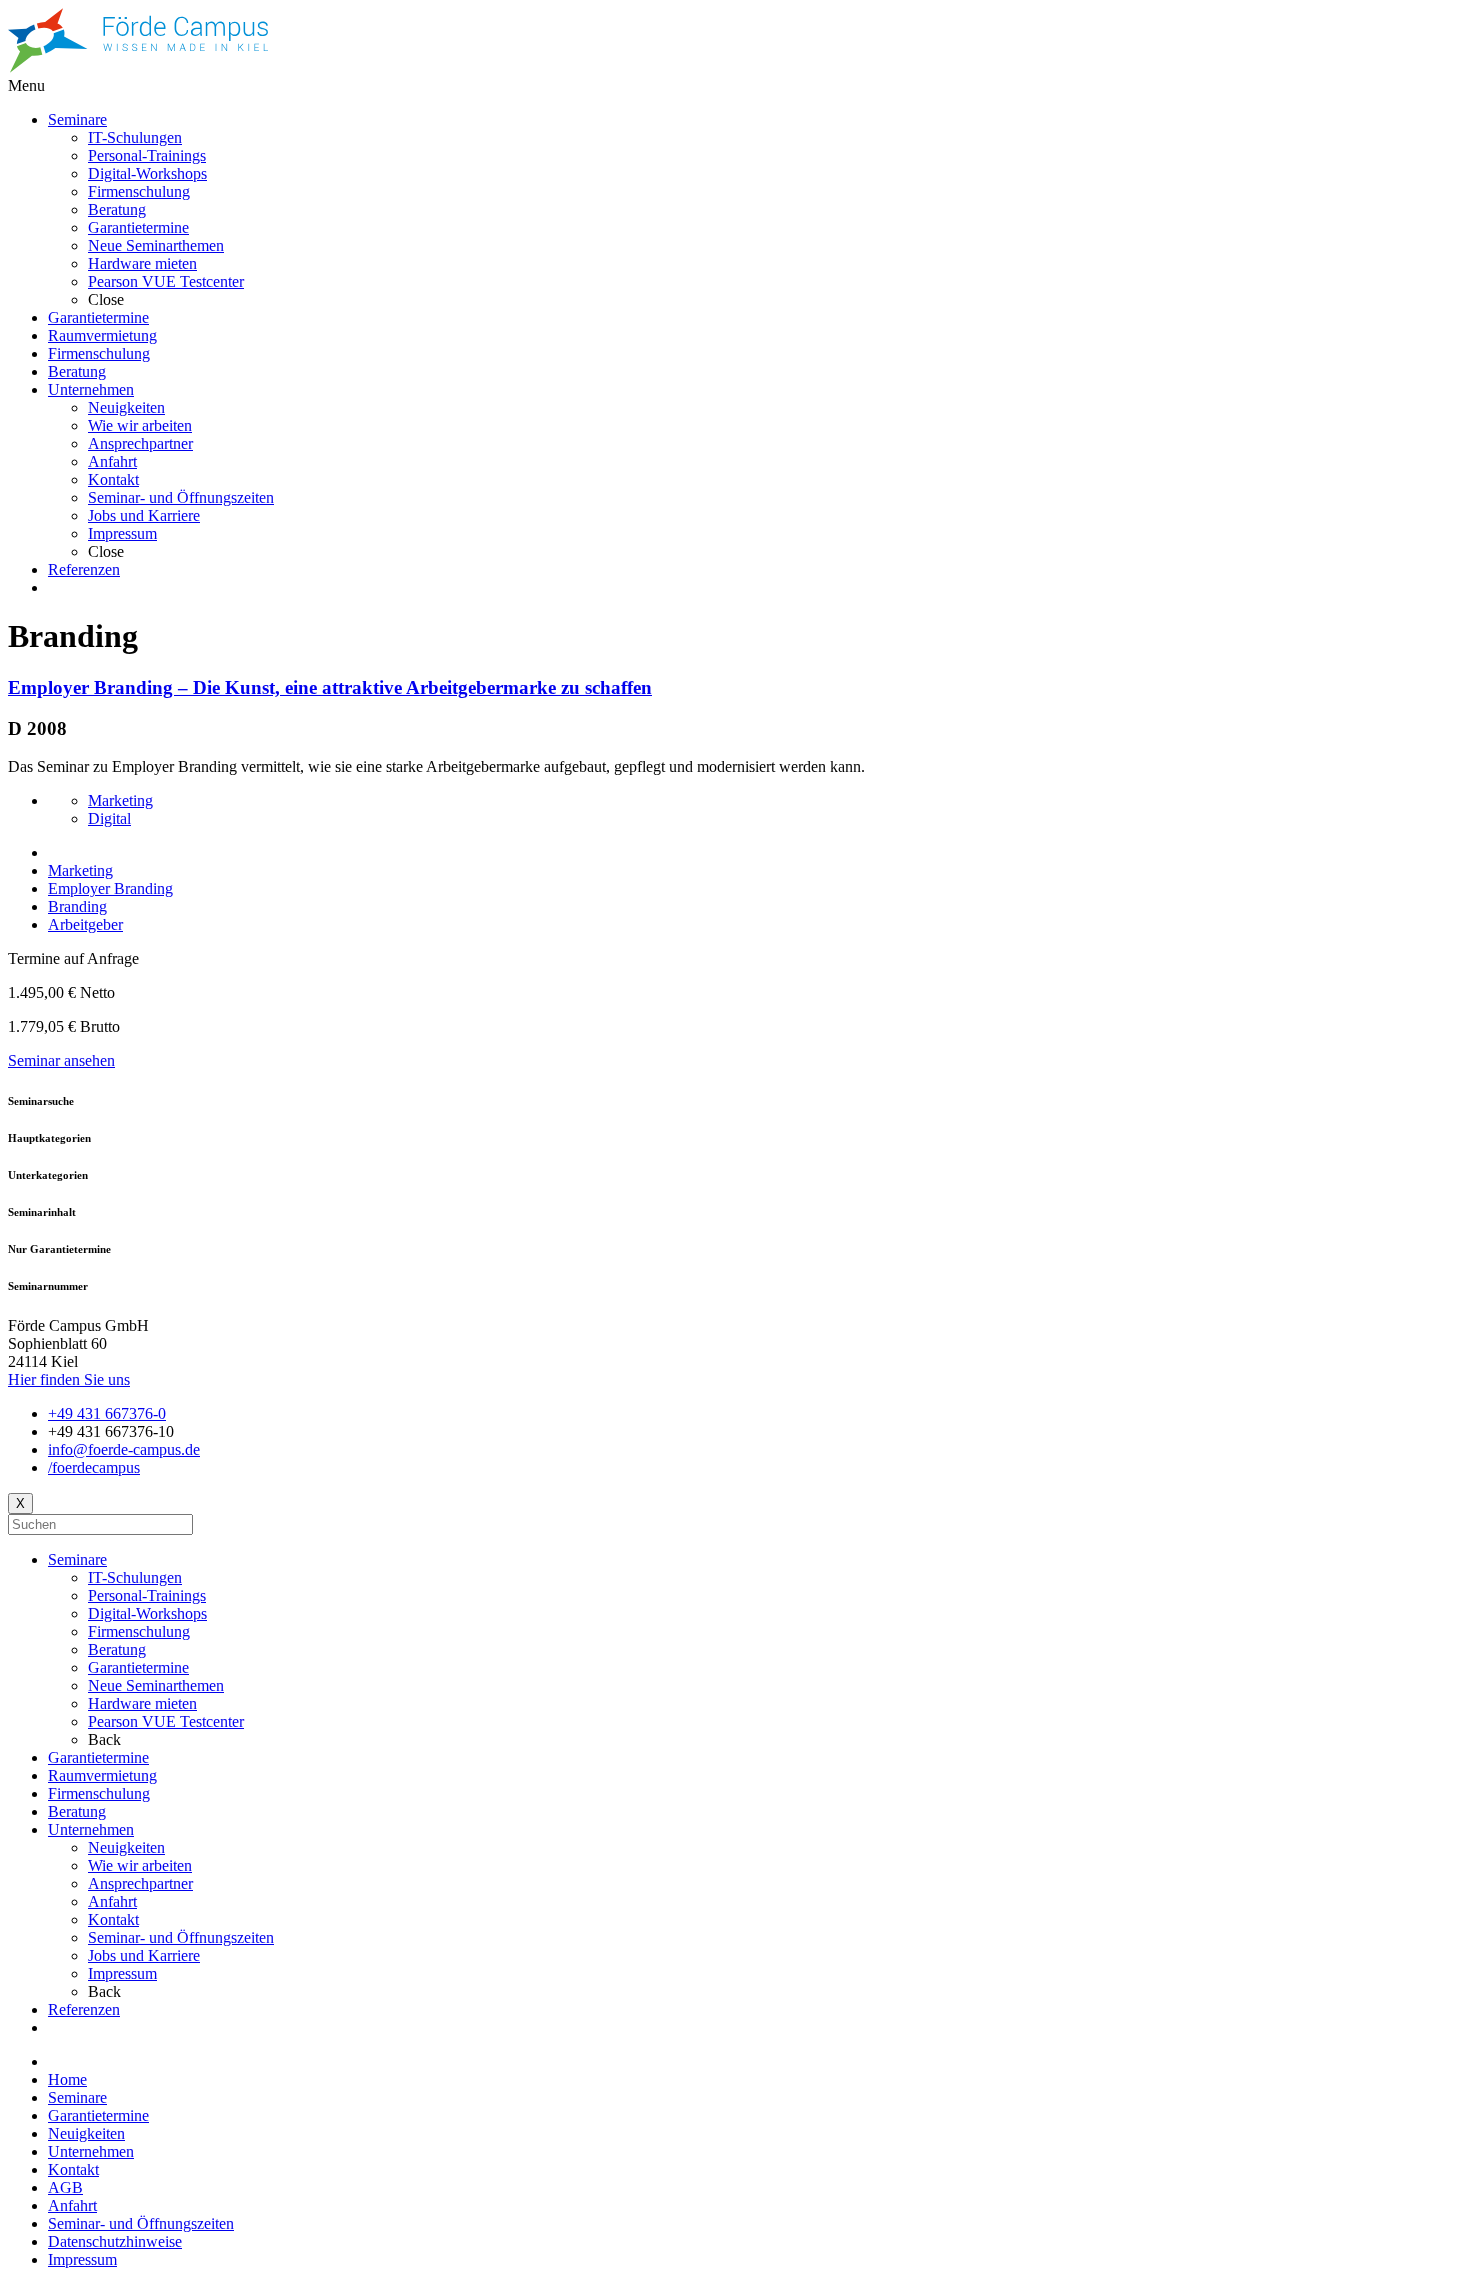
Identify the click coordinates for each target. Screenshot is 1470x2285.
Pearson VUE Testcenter (166, 1721)
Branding (77, 906)
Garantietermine (138, 1667)
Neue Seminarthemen (156, 1685)
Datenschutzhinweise (115, 2241)
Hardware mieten (142, 1703)
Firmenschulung (139, 1631)
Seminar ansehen (61, 1060)
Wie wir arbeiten (140, 1865)
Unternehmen (91, 1829)
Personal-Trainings (147, 1595)
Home (67, 2079)
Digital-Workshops (147, 1613)
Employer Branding (110, 888)
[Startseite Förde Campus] (138, 67)
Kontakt (113, 1919)
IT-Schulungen (135, 1577)
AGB (65, 2187)
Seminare (77, 1559)
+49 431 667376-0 (107, 1413)
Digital (109, 818)
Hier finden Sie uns (69, 1379)
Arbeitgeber (85, 924)
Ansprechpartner (140, 1883)
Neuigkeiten (126, 1847)
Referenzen (84, 2009)
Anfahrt (112, 1901)
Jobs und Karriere (144, 1955)
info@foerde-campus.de (124, 1449)
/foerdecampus (94, 1467)
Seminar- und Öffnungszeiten (181, 1937)
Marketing (120, 800)
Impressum (122, 1973)
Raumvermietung (102, 1775)
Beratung (117, 1649)
